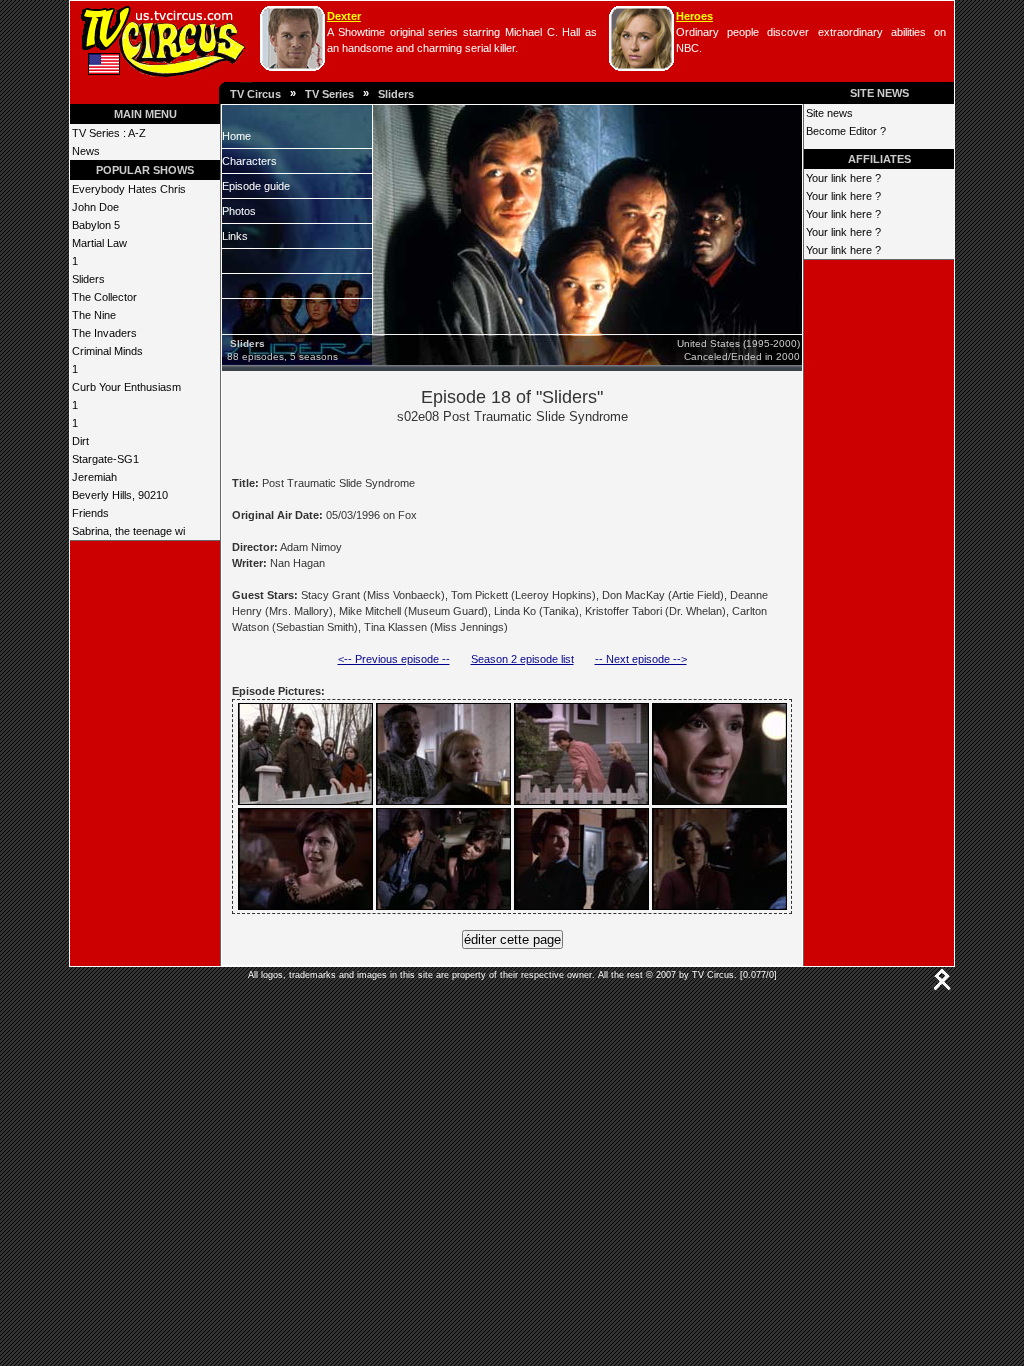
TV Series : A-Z (109, 133)
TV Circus (255, 94)
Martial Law (99, 243)
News (86, 151)
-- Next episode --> (641, 659)
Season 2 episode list (522, 659)
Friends (90, 513)
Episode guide (256, 186)
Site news (829, 113)
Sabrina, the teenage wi (128, 531)
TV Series (329, 94)
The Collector (104, 297)
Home (236, 136)
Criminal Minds (107, 351)
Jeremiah (94, 477)
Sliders (396, 94)
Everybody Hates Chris (129, 189)
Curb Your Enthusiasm (126, 387)
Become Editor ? (846, 131)
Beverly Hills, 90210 (120, 495)
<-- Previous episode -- (394, 659)
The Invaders (104, 333)
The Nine (94, 315)
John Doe (95, 207)
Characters (249, 161)
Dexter (344, 16)
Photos (239, 211)
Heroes (694, 16)
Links (235, 236)
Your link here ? (843, 178)
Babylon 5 (96, 225)
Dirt (80, 441)
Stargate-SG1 (105, 459)
